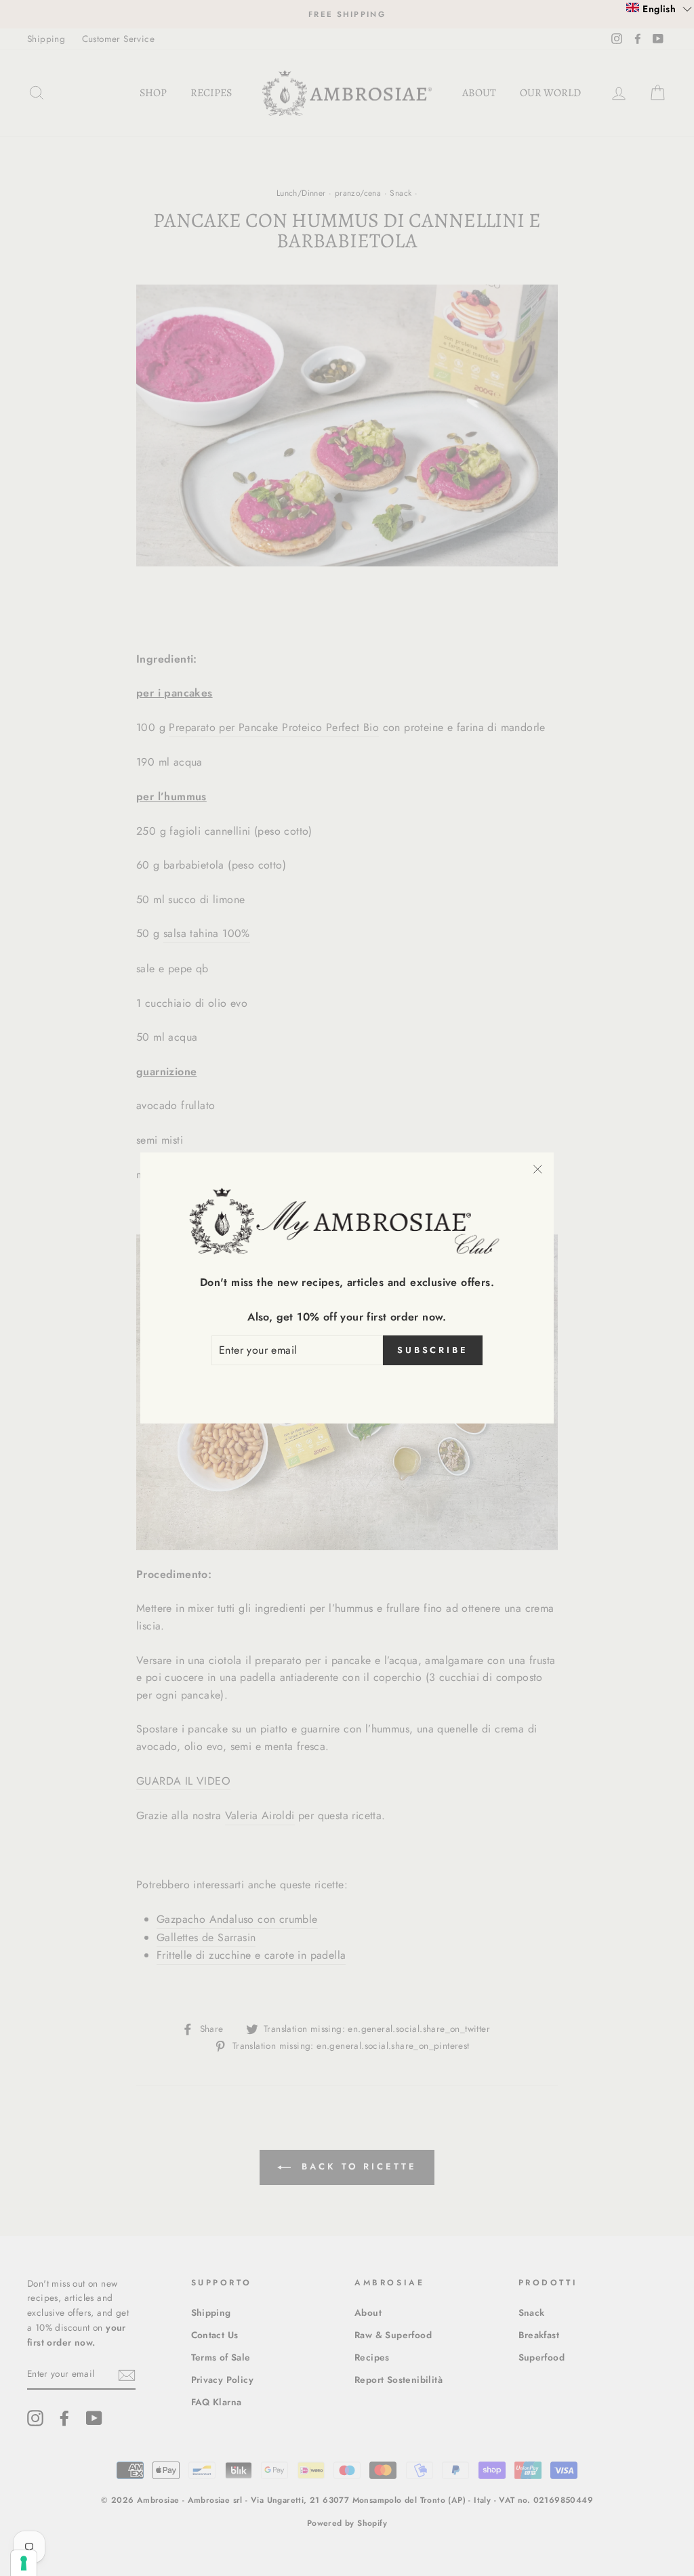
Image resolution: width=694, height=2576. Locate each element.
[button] (659, 8)
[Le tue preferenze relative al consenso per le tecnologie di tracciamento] (24, 2563)
